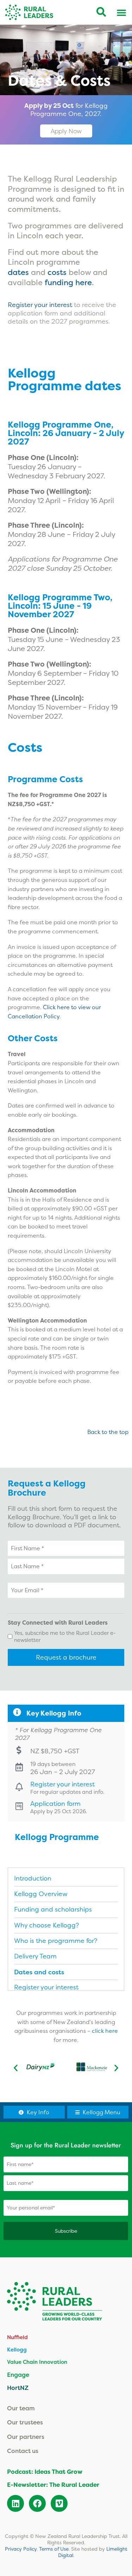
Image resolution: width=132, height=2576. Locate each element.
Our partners (26, 2437)
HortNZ (18, 2388)
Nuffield (17, 2337)
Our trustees (25, 2422)
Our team (21, 2408)
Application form (55, 1804)
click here (105, 2031)
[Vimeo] (59, 2503)
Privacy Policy (21, 2549)
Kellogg (17, 2350)
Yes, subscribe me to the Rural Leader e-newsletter (65, 1636)
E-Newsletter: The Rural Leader (53, 2485)
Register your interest (40, 305)
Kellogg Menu (102, 2112)
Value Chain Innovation (37, 2362)
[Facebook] (37, 2503)
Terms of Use (54, 2549)
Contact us (23, 2451)
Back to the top (108, 1432)
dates (18, 272)
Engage (18, 2375)
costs (57, 272)
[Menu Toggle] (121, 12)
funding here (68, 282)
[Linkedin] (15, 2503)
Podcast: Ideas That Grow (45, 2472)
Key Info (38, 2112)
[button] (16, 2068)
